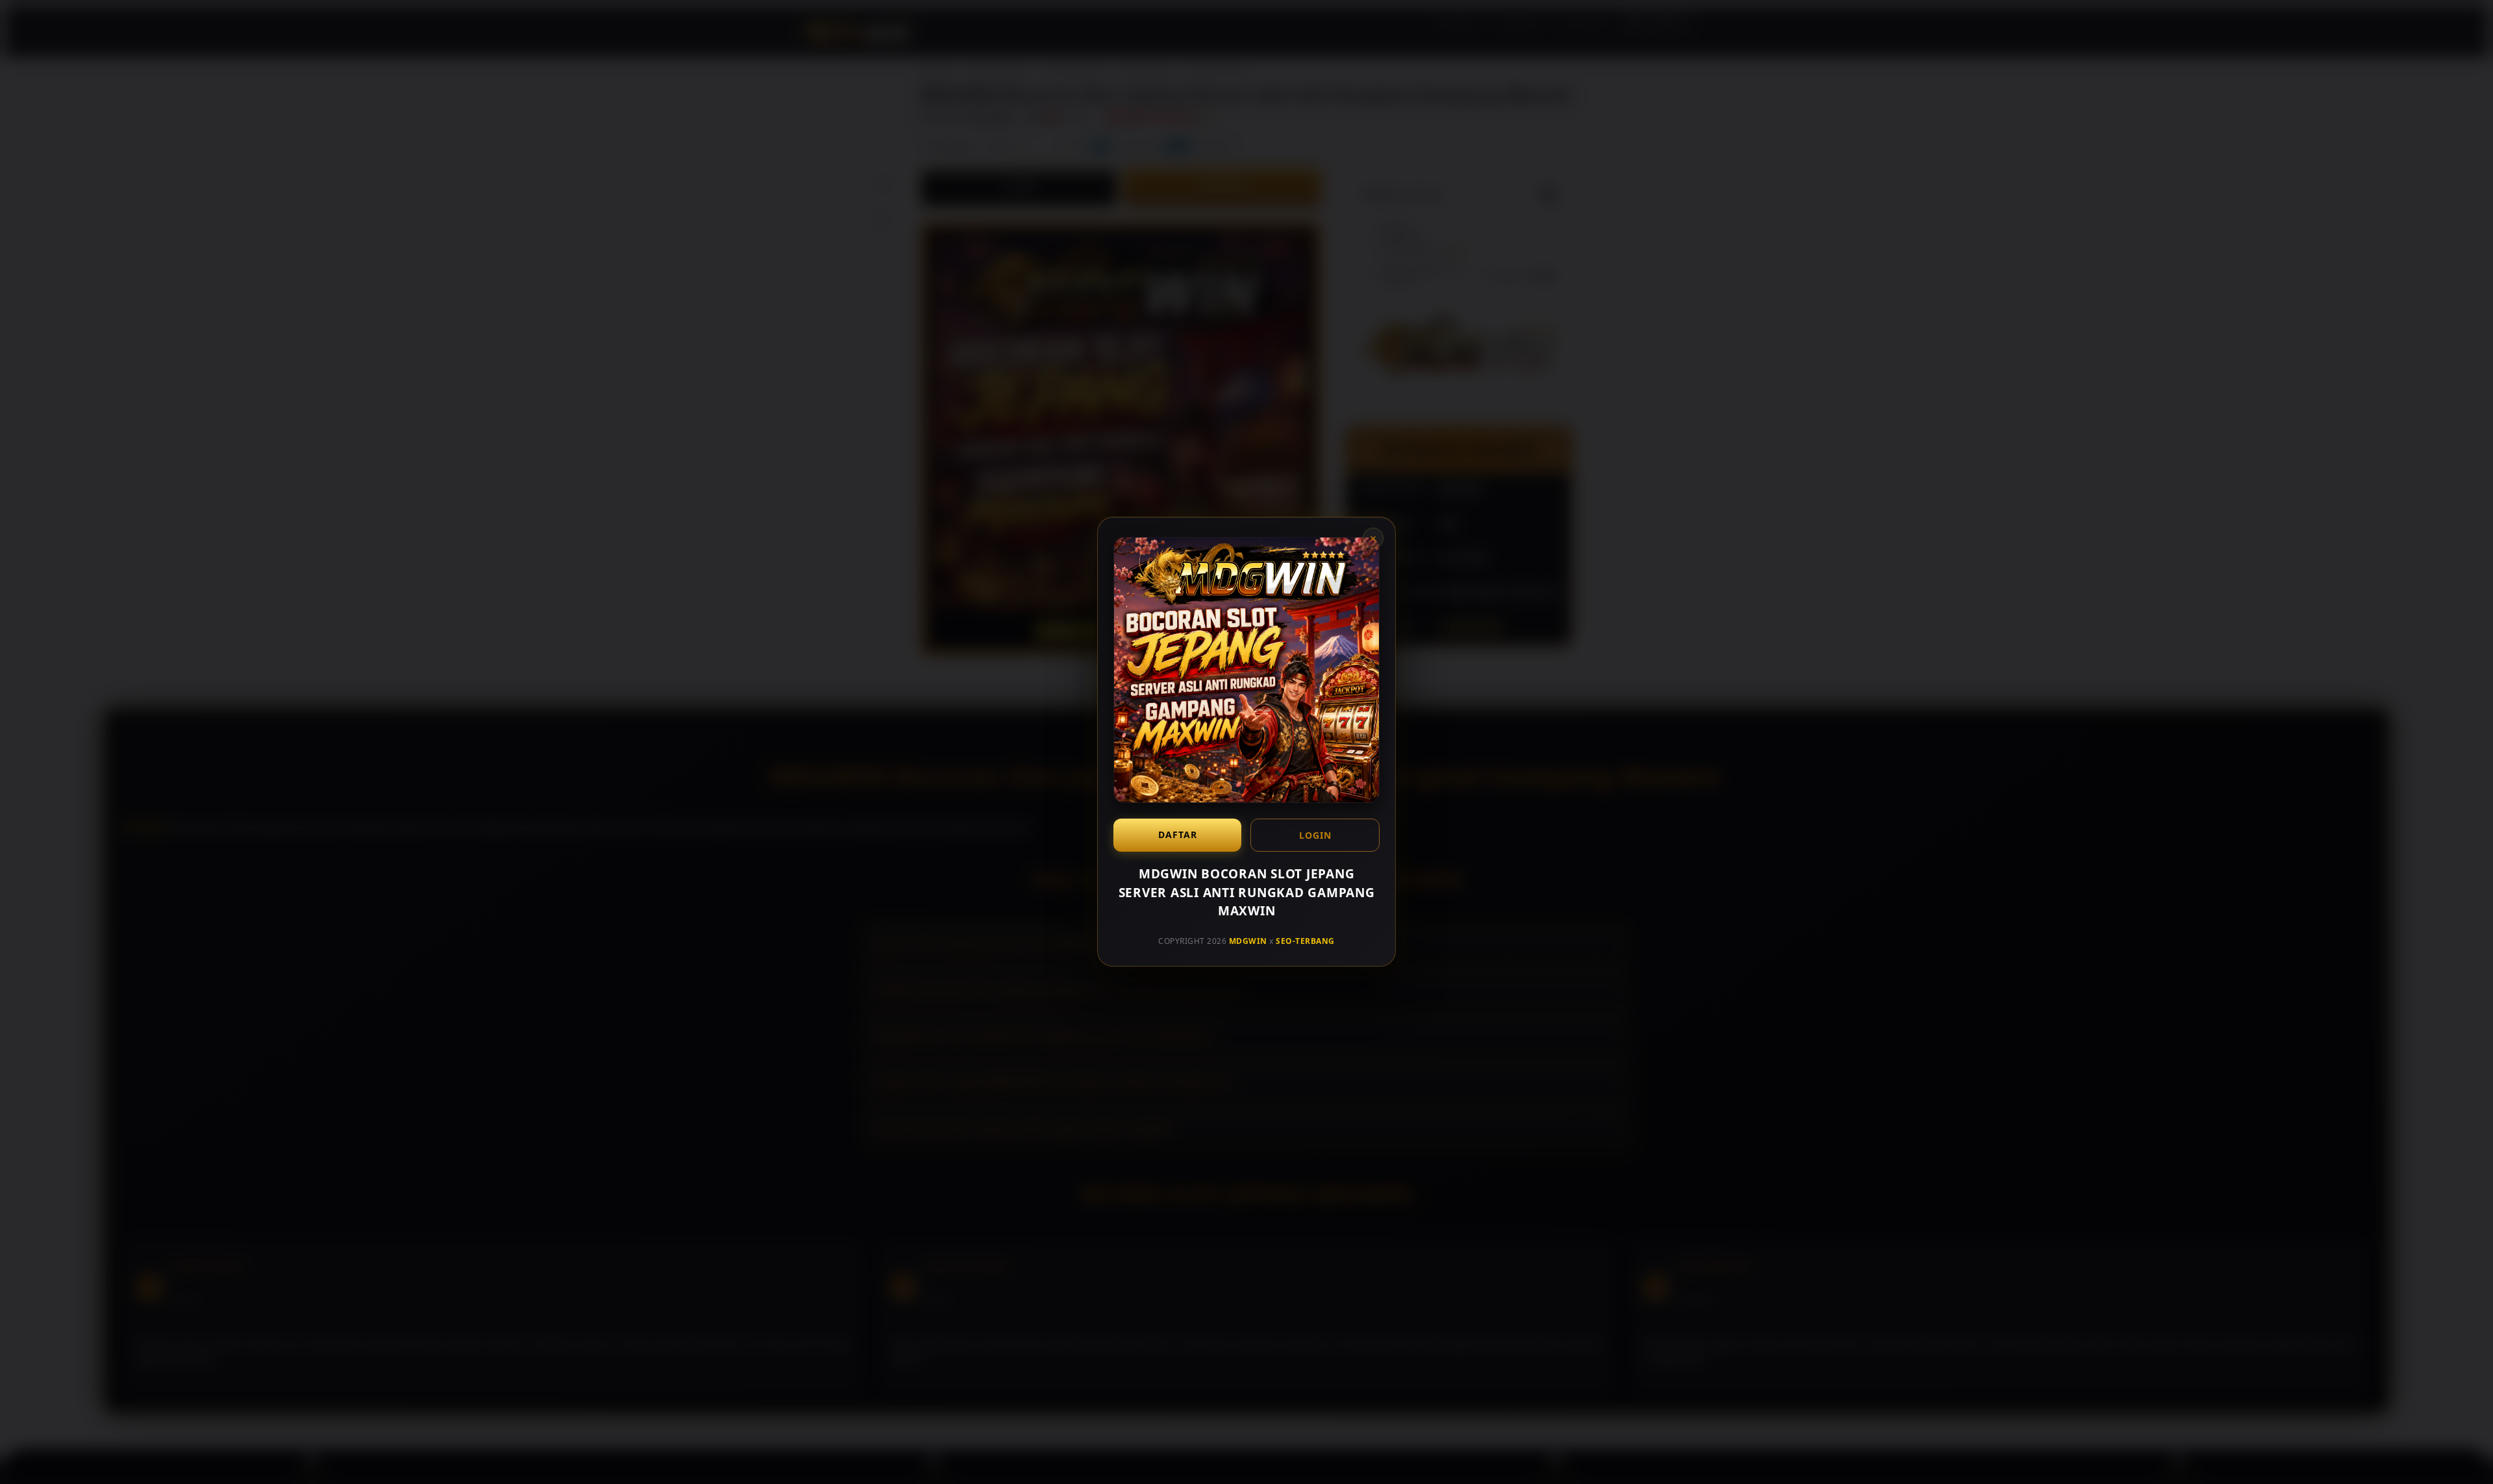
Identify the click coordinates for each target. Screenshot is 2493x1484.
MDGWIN (1248, 941)
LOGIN (1315, 835)
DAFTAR (1178, 835)
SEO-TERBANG (1305, 941)
